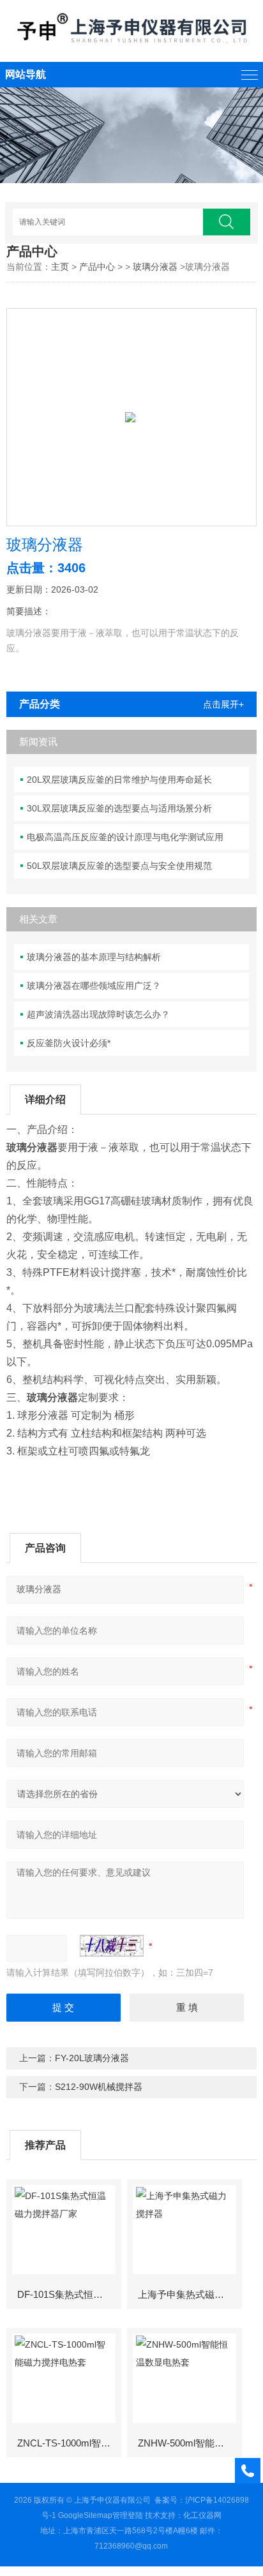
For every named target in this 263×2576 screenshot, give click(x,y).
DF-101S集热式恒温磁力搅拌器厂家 (69, 2294)
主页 (60, 267)
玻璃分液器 (155, 267)
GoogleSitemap (85, 2515)
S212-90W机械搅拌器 (99, 2087)
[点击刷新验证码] (112, 1946)
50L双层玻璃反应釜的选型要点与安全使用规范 (119, 866)
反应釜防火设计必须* (69, 1043)
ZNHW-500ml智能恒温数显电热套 (189, 2443)
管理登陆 (128, 2515)
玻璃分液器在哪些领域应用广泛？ (94, 986)
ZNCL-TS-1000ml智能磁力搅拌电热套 (69, 2443)
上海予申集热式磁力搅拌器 (189, 2294)
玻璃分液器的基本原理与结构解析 (94, 957)
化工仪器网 (202, 2515)
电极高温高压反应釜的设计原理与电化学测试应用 (125, 837)
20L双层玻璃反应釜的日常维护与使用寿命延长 (119, 780)
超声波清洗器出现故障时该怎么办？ (98, 1014)
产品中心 (97, 267)
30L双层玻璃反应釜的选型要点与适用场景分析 (119, 808)
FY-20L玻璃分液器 (92, 2058)
